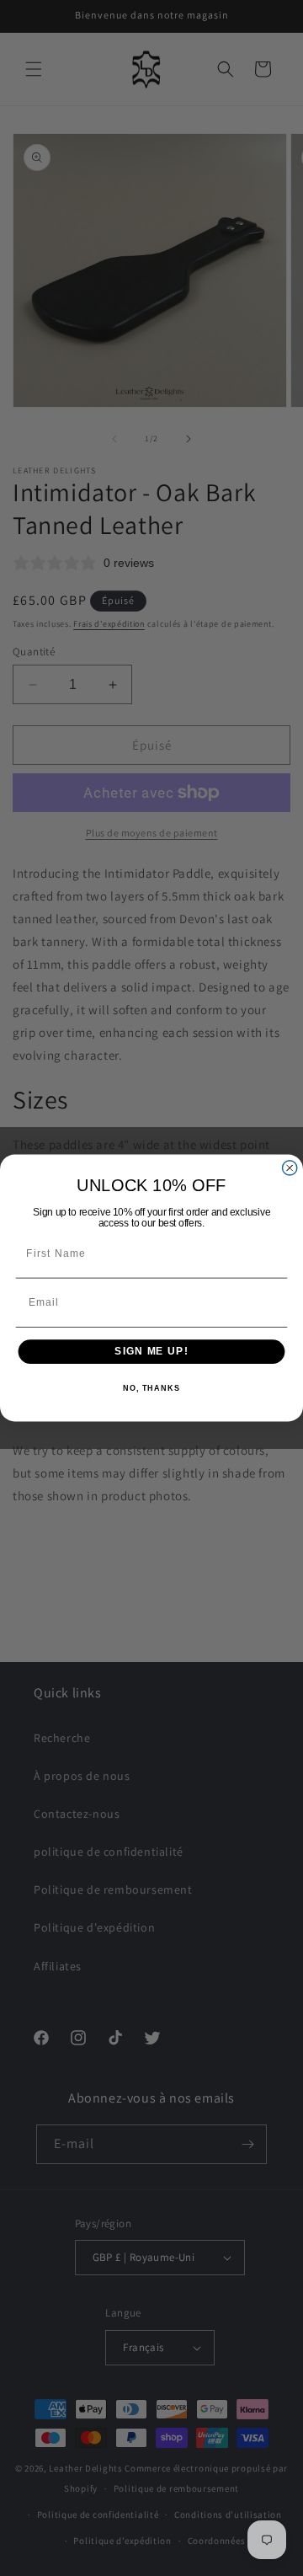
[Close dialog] (290, 1168)
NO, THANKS (151, 1388)
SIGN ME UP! (151, 1351)
